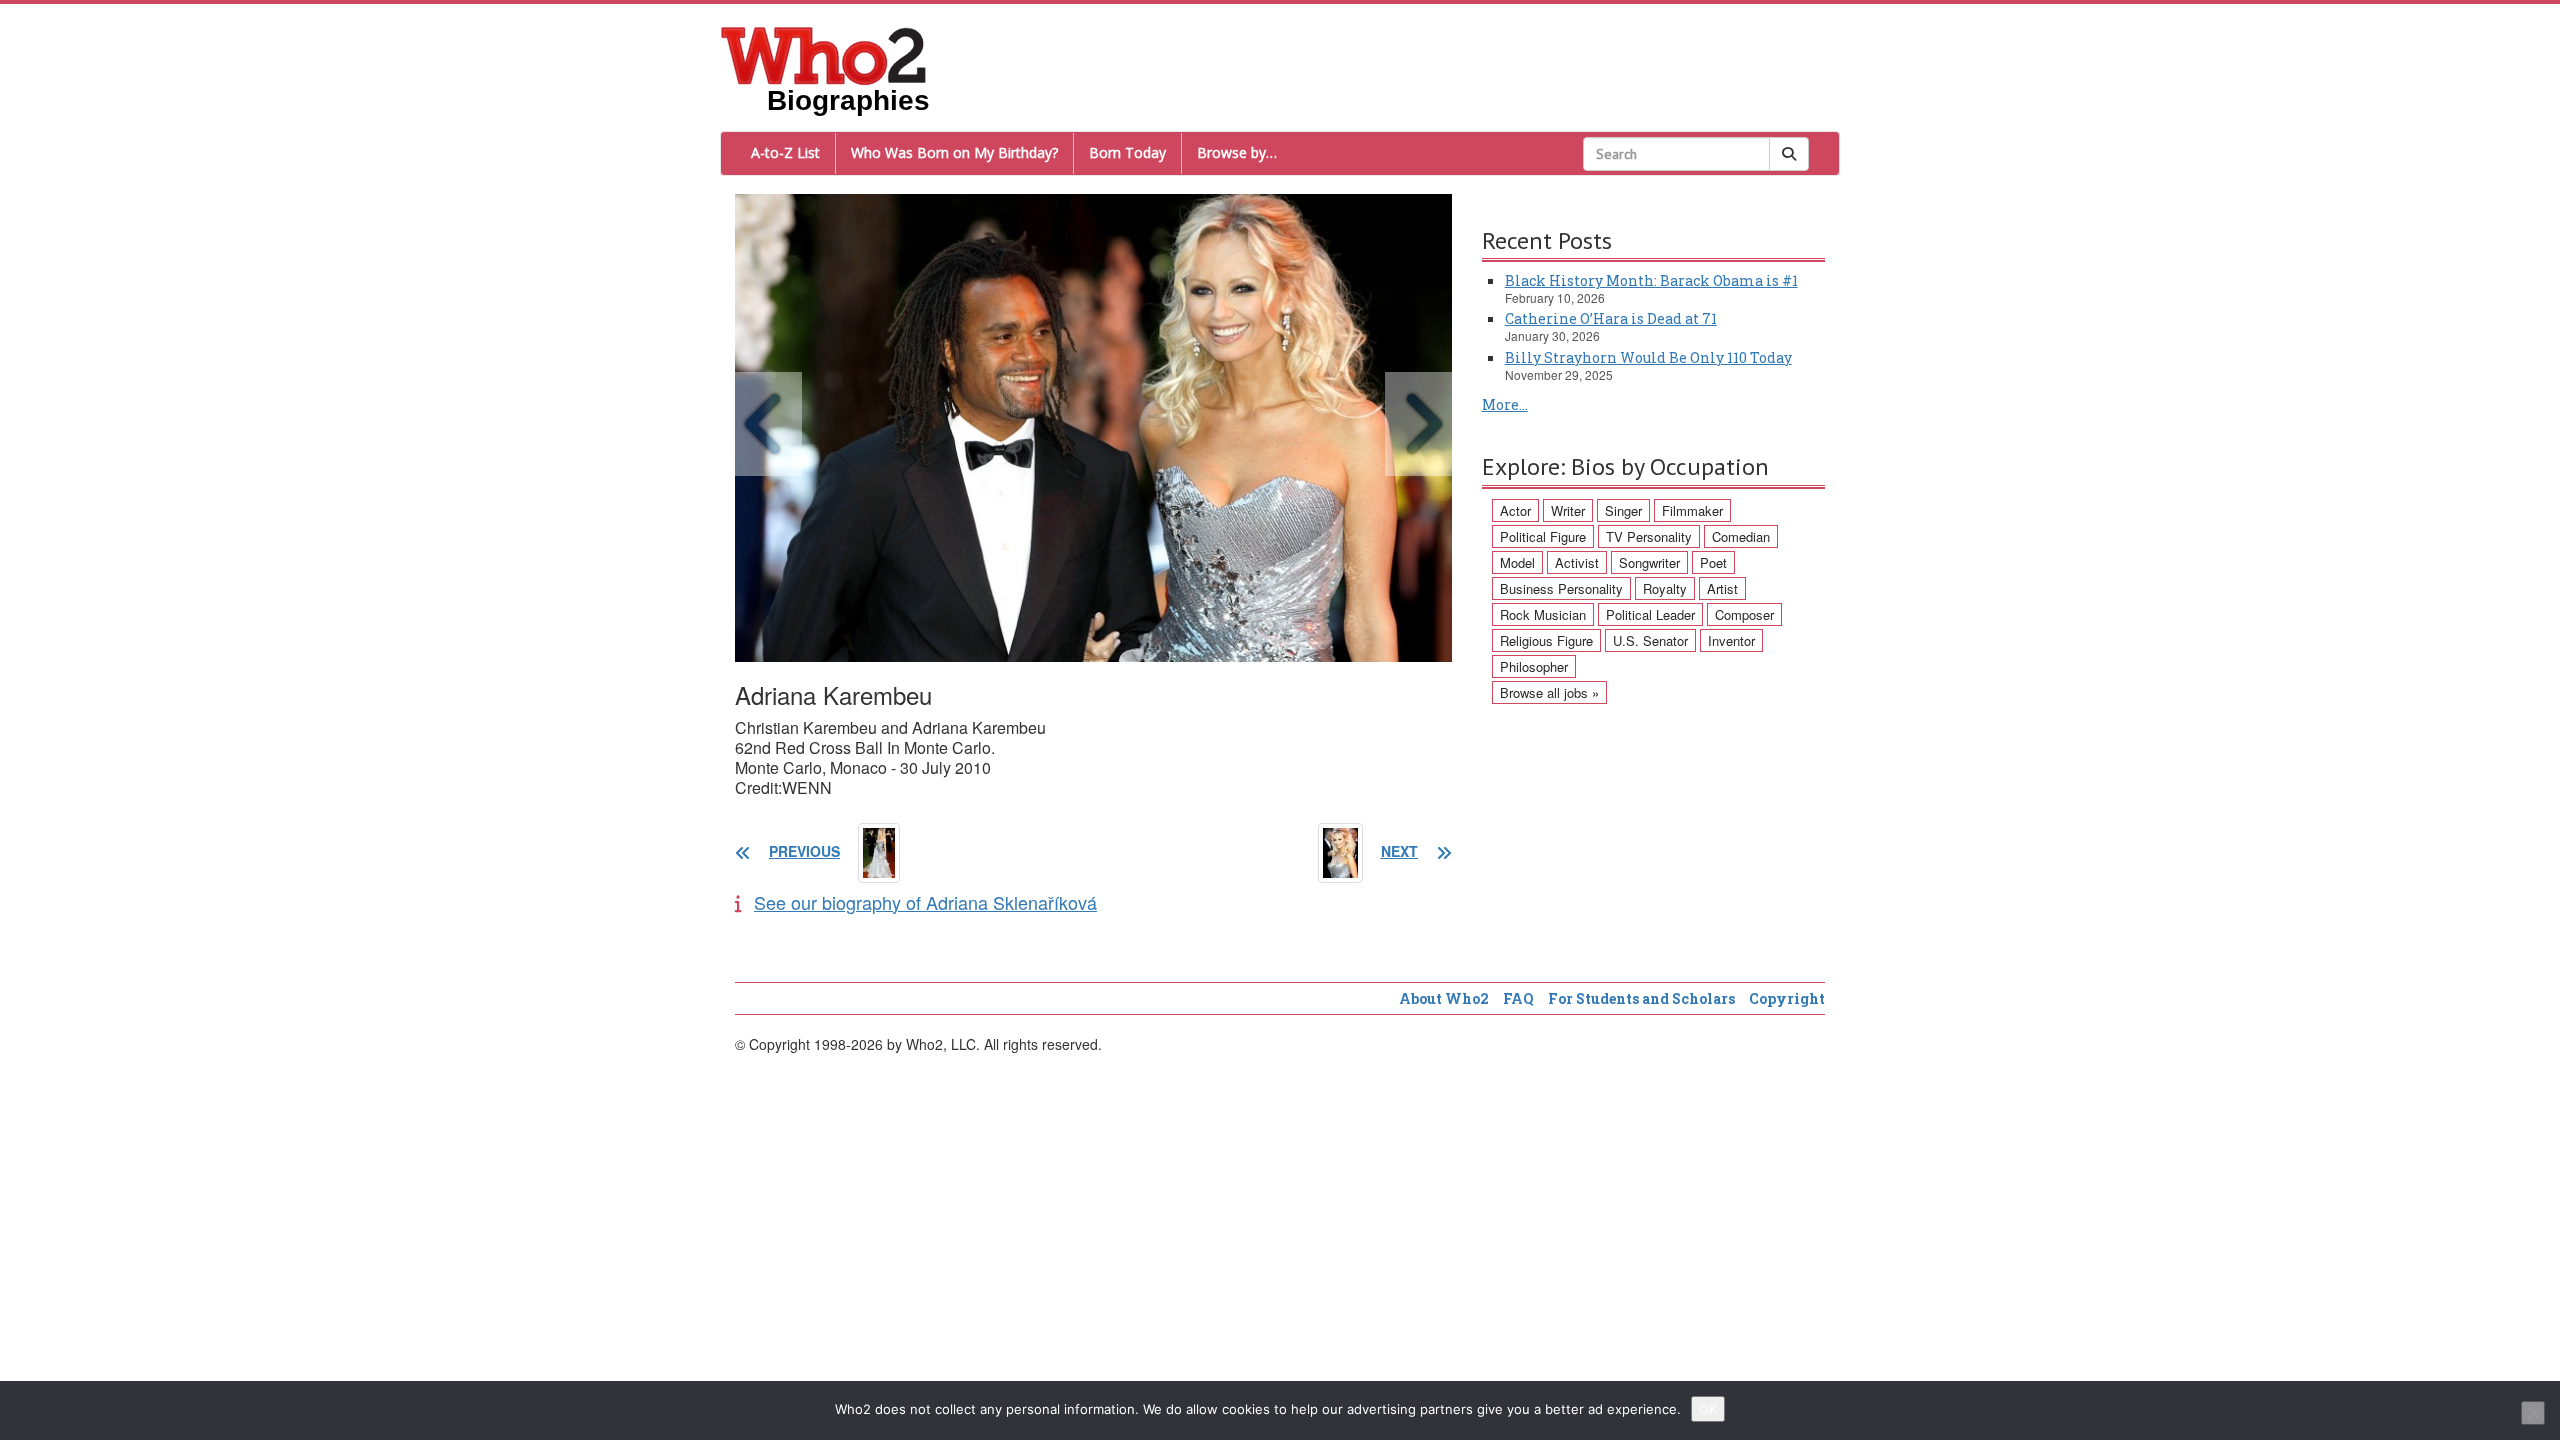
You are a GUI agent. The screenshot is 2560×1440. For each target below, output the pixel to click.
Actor (1515, 510)
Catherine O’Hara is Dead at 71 (1611, 318)
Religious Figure (1546, 640)
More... (1505, 404)
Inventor (1731, 640)
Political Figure (1543, 536)
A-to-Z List (785, 152)
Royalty (1665, 588)
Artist (1722, 588)
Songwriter (1649, 562)
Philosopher (1534, 666)
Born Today (1127, 152)
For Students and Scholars (1641, 998)
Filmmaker (1692, 510)
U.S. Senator (1650, 640)
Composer (1744, 614)
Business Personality (1561, 588)
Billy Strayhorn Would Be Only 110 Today (1648, 357)
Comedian (1741, 536)
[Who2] (824, 54)
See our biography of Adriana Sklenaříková (925, 902)
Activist (1577, 562)
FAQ (1518, 998)
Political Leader (1650, 614)
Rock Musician (1543, 614)
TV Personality (1649, 536)
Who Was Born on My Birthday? (954, 152)
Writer (1568, 510)
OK (1708, 1409)
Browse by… (1237, 152)
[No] (2533, 1413)
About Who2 (1444, 998)
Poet (1713, 562)
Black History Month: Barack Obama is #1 (1651, 280)
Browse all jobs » (1549, 692)
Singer (1623, 510)
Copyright (1787, 998)
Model (1517, 562)
